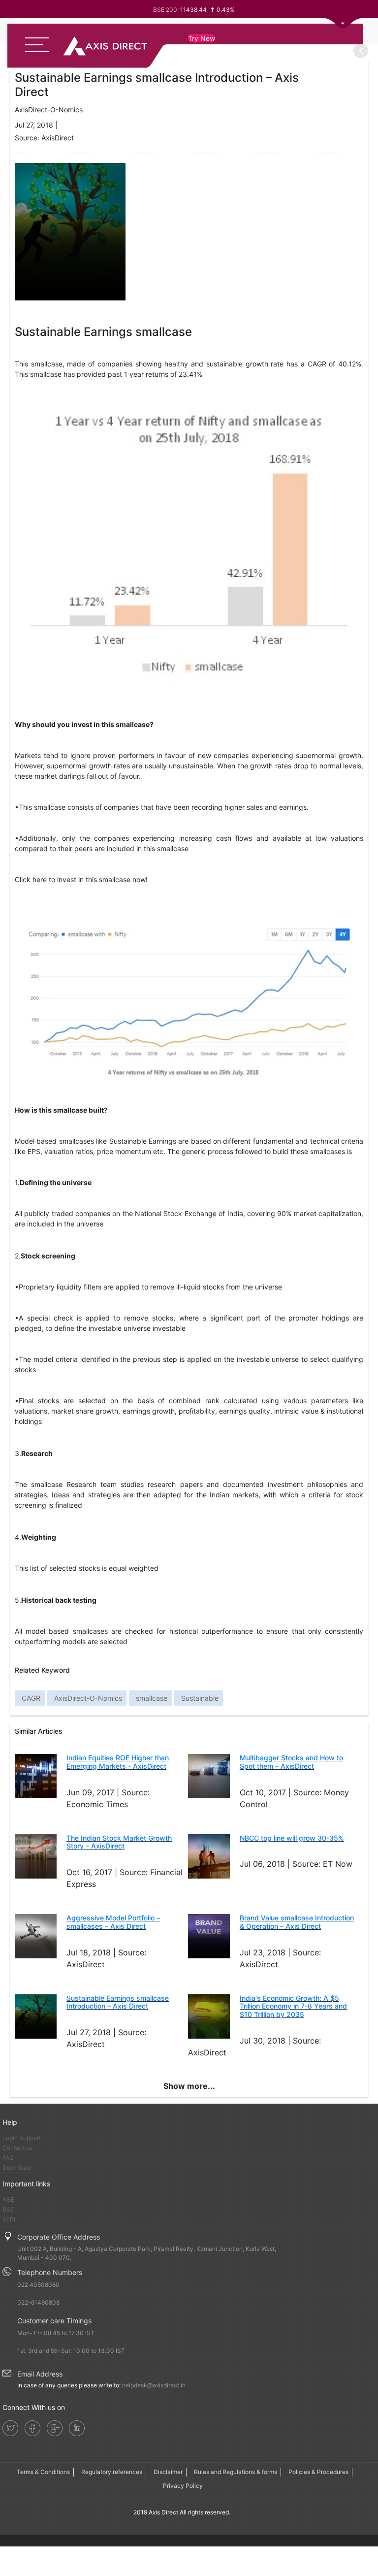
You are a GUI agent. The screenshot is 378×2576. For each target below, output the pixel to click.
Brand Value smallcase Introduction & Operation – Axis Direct (297, 1922)
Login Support (22, 2138)
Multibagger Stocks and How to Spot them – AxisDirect (291, 1762)
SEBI (9, 2219)
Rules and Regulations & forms (236, 2472)
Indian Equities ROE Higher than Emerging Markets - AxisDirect (118, 1762)
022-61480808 (38, 2302)
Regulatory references (112, 2472)
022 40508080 (38, 2285)
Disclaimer (168, 2472)
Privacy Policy (183, 2486)
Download (16, 2167)
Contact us (17, 2148)
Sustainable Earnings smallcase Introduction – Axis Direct (118, 2002)
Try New (202, 38)
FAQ (8, 2158)
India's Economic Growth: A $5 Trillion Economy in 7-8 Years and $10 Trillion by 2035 (293, 2006)
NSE (8, 2199)
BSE (8, 2209)
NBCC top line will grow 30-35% (292, 1838)
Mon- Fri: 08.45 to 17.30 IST (56, 2333)
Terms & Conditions (43, 2472)
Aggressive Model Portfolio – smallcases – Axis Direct (113, 1922)
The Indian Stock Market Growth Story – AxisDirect (119, 1842)
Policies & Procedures (318, 2472)
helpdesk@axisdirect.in (154, 2385)
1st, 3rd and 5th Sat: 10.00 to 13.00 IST (71, 2351)
